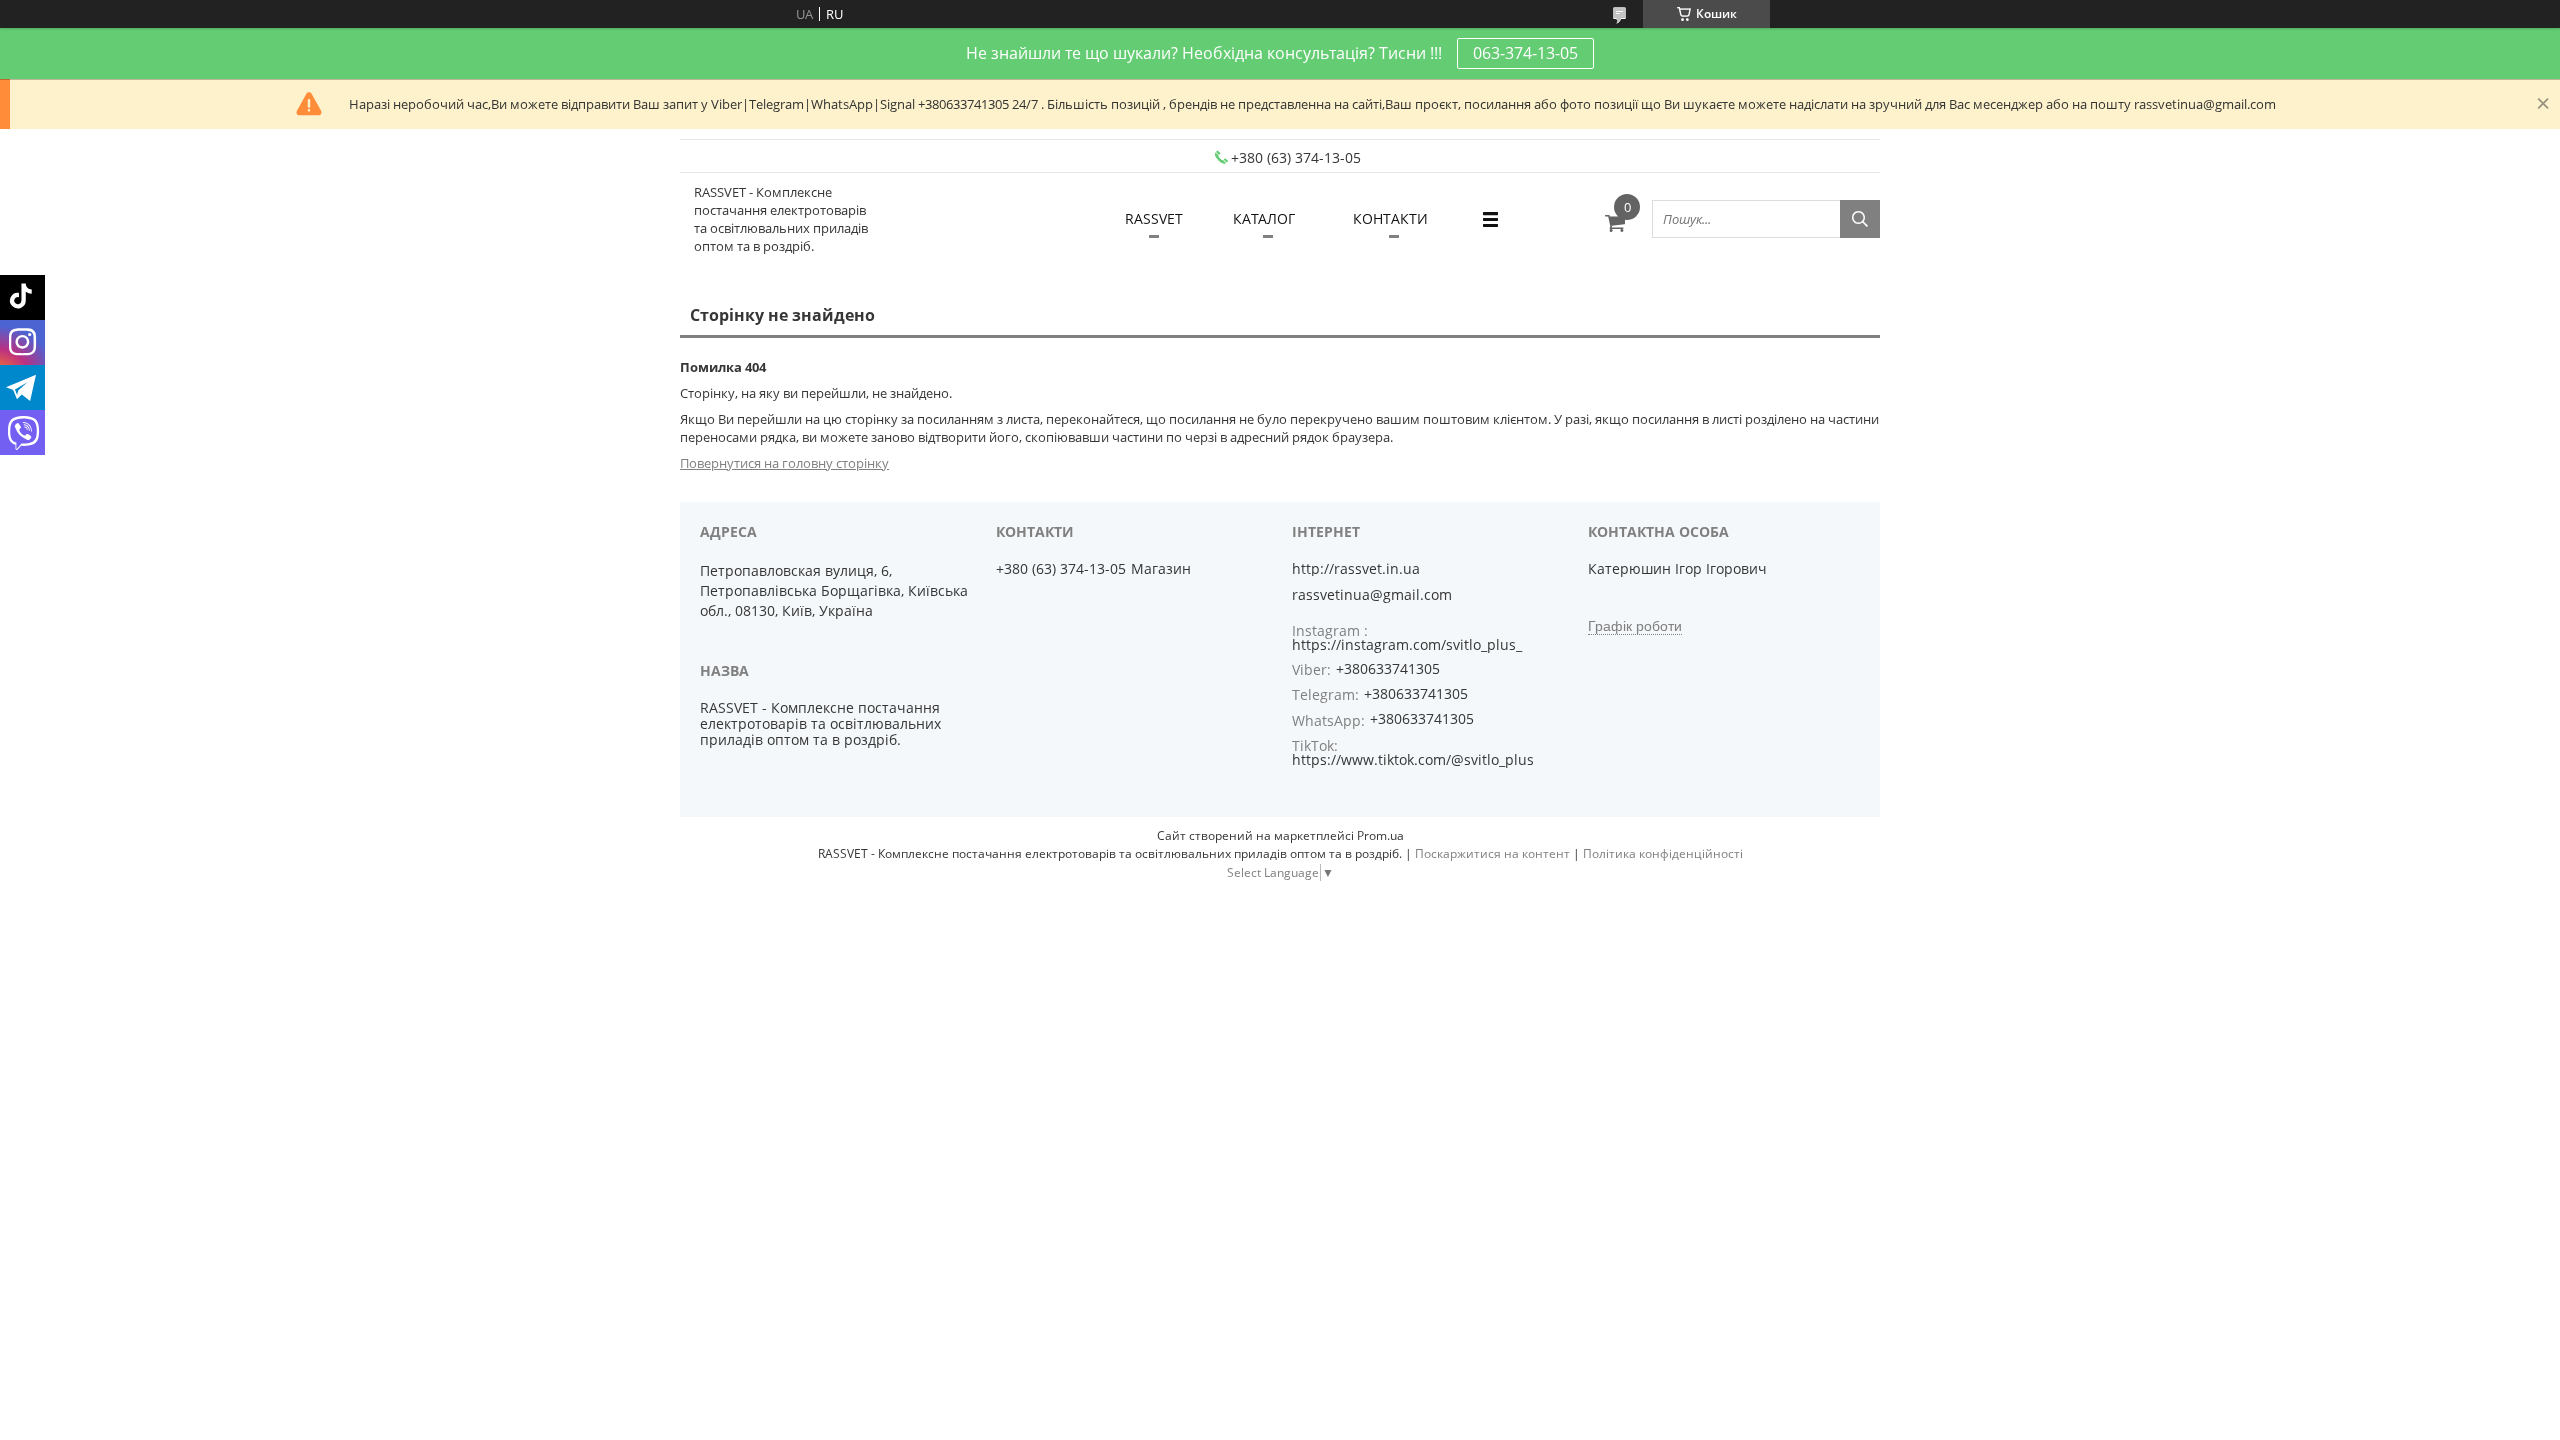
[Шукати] (1860, 219)
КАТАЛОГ (1264, 218)
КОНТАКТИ (1390, 218)
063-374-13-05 (1525, 53)
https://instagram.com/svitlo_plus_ (1407, 644)
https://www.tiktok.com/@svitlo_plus (1413, 759)
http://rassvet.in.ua (1356, 569)
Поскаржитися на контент (1492, 853)
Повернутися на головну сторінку (784, 463)
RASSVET (1154, 218)
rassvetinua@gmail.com (1372, 595)
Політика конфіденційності (1663, 853)
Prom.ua (1380, 835)
